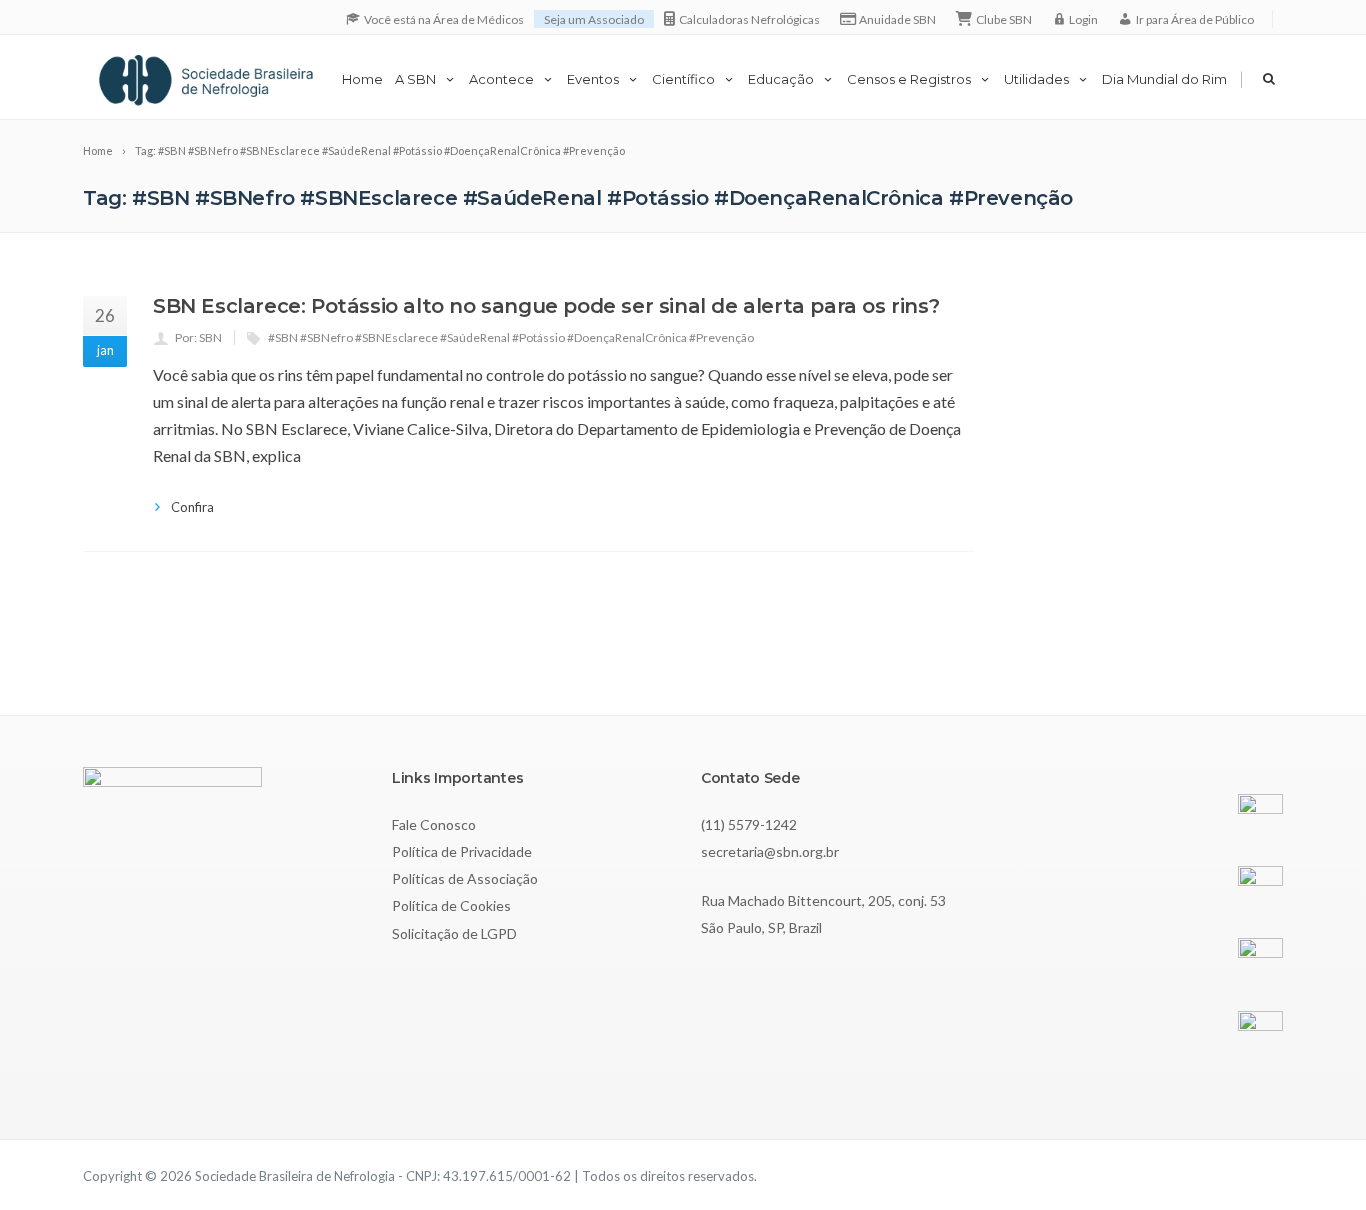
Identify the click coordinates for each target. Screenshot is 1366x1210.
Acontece (501, 79)
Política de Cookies (451, 905)
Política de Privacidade (462, 851)
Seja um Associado (594, 19)
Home (362, 79)
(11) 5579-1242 (749, 824)
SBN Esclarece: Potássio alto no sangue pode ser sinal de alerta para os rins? (546, 306)
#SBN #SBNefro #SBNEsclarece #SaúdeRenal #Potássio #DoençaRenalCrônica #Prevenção (511, 337)
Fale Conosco (434, 824)
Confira (192, 507)
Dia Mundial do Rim (1164, 79)
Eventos (593, 79)
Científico (683, 79)
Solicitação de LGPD (454, 933)
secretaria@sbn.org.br (770, 851)
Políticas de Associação (465, 878)
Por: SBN (198, 337)
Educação (781, 79)
